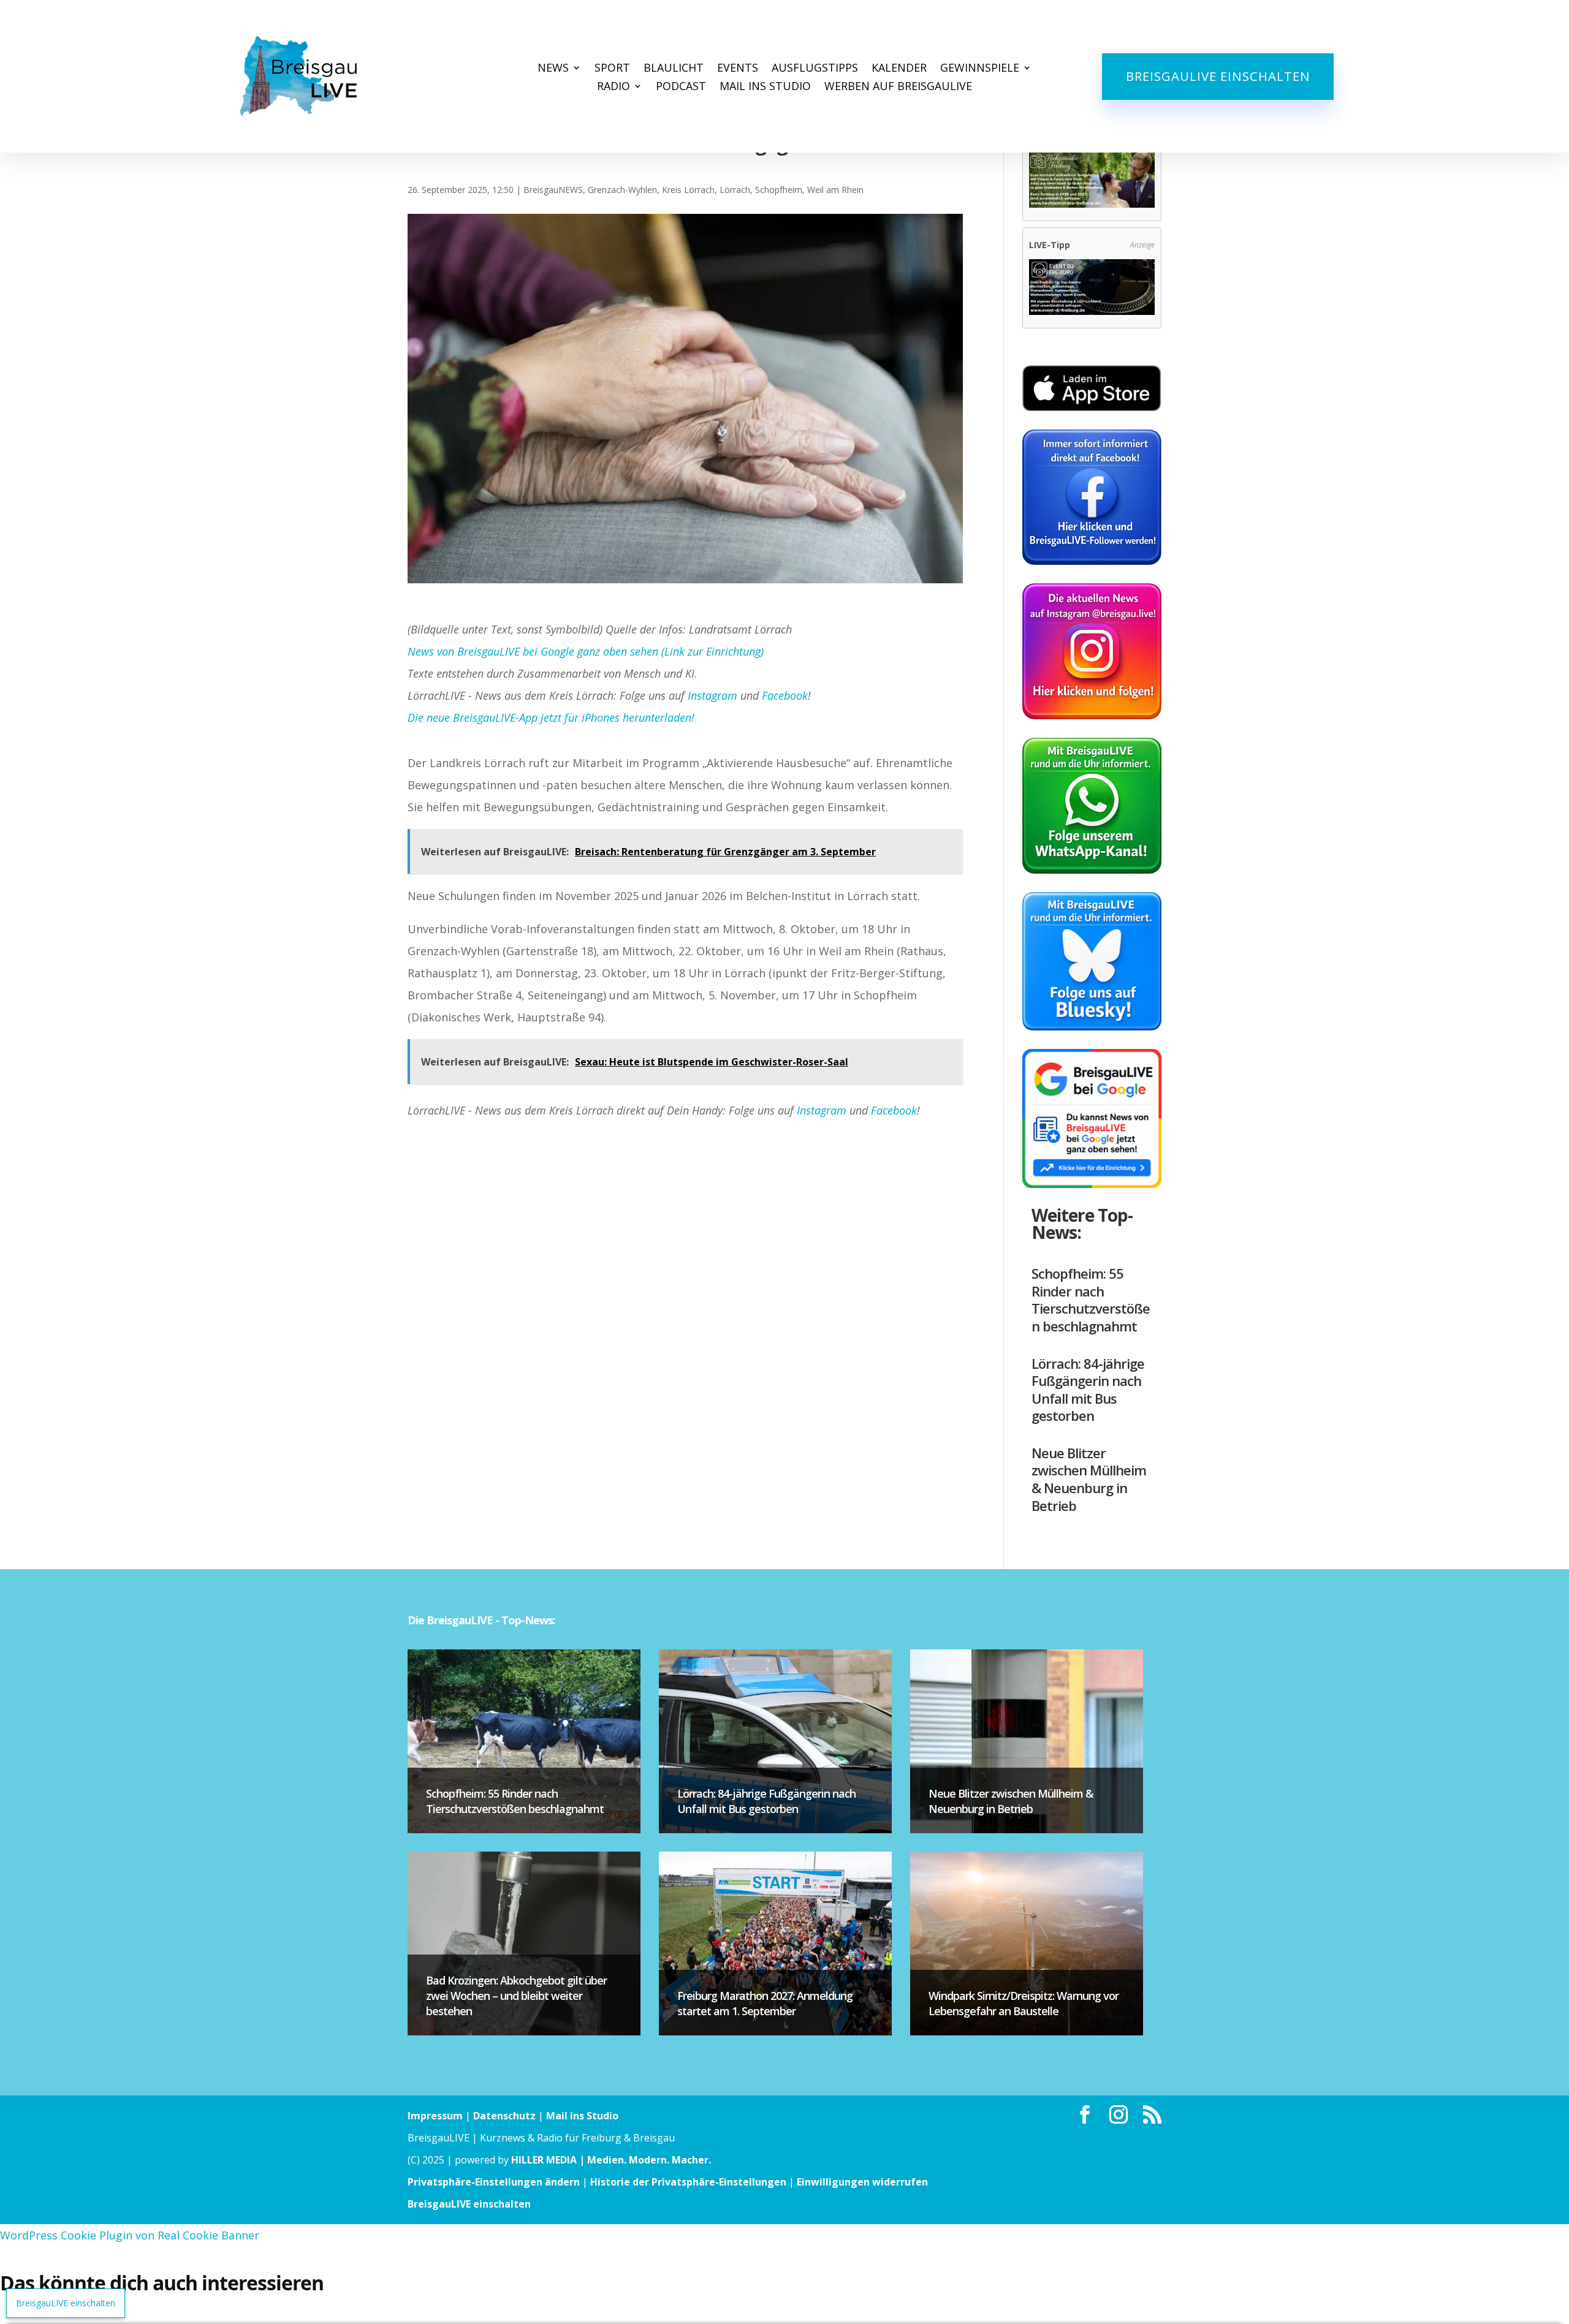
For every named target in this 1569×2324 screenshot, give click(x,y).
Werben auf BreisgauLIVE (898, 87)
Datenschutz (504, 2116)
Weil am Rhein (835, 190)
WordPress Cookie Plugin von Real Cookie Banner (130, 2235)
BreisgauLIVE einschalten (1218, 76)
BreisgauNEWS (553, 190)
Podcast (681, 87)
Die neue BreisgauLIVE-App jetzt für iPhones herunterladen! (551, 717)
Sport (612, 69)
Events (738, 69)
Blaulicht (674, 69)
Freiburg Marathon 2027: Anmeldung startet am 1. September (765, 2003)
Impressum (435, 2116)
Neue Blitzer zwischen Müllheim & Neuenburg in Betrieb (1089, 1479)
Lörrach (735, 190)
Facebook (785, 695)
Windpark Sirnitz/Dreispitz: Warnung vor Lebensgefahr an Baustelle (1024, 2003)
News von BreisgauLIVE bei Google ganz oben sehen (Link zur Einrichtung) (586, 651)
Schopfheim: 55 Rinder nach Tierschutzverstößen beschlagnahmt (1091, 1300)
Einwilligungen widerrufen (862, 2182)
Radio (614, 87)
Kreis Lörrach (688, 190)
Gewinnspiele (980, 69)
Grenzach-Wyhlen (622, 190)
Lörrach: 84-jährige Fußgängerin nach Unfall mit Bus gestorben (1088, 1390)
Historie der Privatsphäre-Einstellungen (688, 2182)
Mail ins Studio (765, 87)
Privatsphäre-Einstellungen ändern (494, 2182)
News (553, 69)
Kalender (899, 69)
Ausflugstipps (815, 69)
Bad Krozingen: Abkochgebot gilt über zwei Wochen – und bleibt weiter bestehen (516, 1996)
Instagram (712, 695)
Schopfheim (779, 190)
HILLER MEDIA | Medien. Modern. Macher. (611, 2160)
